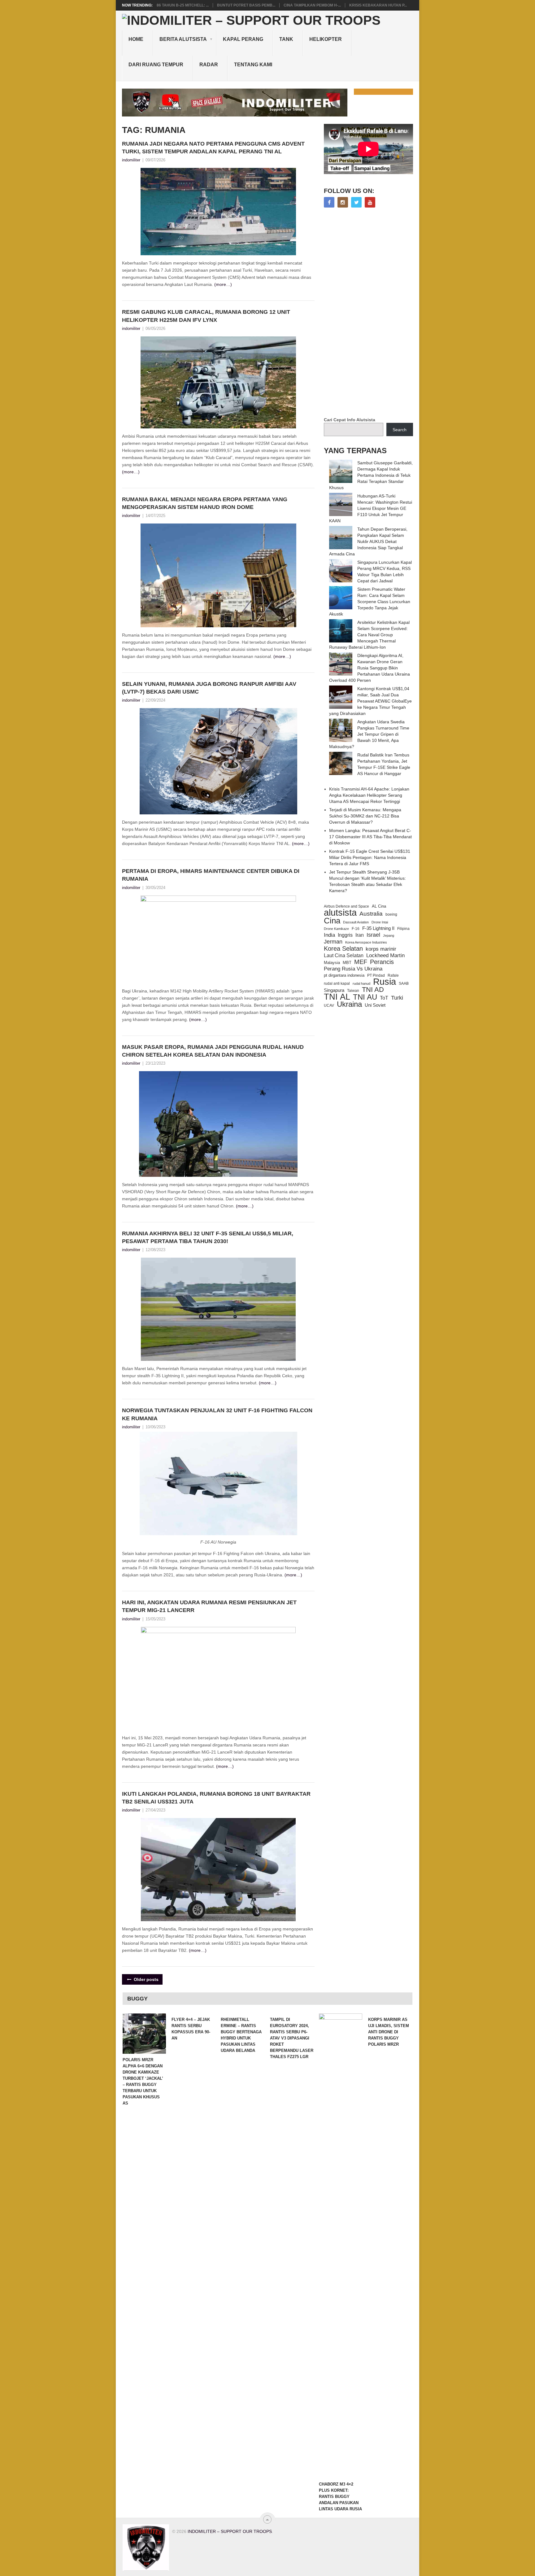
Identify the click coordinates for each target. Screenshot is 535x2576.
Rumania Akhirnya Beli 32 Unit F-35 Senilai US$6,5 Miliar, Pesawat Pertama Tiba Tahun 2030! (208, 1237)
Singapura (334, 990)
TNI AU (365, 997)
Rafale (393, 975)
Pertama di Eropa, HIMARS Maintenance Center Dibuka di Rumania (211, 875)
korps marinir (381, 949)
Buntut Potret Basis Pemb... (246, 5)
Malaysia (332, 963)
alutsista (340, 913)
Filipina (403, 929)
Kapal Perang (243, 39)
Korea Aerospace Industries (366, 942)
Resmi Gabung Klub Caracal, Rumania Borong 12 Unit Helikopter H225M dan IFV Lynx (206, 316)
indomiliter (131, 160)
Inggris (345, 935)
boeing (391, 914)
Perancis (382, 962)
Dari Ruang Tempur (156, 65)
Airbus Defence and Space (346, 906)
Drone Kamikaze (336, 929)
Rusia (385, 982)
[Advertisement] (370, 313)
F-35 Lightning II (378, 928)
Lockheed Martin (385, 955)
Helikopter (326, 39)
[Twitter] (356, 202)
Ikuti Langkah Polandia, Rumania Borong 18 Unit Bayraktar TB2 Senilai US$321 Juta (216, 1798)
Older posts (146, 1979)
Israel (373, 935)
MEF (361, 962)
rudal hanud (361, 984)
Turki (397, 998)
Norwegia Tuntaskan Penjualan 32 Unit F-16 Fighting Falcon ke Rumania (217, 1414)
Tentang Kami (253, 65)
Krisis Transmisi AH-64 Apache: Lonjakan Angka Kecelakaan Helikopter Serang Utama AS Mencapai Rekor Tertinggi (369, 795)
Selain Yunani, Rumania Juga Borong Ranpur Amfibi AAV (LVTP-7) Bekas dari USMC (209, 688)
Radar (209, 65)
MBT (347, 963)
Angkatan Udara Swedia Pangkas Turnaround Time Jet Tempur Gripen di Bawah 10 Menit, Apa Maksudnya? (369, 734)
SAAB (404, 984)
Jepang (389, 935)
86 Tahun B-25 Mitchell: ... (183, 5)
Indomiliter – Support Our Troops (230, 2531)
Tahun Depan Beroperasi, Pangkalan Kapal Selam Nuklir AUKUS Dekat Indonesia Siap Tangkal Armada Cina (368, 541)
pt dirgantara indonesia (344, 975)
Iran (360, 935)
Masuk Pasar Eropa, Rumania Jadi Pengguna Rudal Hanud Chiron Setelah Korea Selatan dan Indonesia (213, 1051)
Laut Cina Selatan (344, 955)
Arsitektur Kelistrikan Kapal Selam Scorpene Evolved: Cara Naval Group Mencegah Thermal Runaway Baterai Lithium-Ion (369, 635)
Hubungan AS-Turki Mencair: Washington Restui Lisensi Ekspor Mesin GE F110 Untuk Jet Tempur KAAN (371, 508)
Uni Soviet (375, 1005)
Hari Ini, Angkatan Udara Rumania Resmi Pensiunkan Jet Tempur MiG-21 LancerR (209, 1606)
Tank (286, 39)
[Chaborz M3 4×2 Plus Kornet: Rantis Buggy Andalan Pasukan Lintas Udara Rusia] (341, 2246)
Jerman (333, 942)
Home (136, 39)
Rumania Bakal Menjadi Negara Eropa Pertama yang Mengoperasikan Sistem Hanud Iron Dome (205, 503)
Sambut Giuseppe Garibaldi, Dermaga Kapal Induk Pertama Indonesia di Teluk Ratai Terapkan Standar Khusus (371, 475)
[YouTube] (370, 202)
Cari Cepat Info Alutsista (350, 420)
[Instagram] (343, 202)
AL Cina (379, 906)
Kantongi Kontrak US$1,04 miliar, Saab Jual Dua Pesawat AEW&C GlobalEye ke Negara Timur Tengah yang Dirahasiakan (370, 701)
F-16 (356, 929)
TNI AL (337, 997)
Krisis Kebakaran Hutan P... (378, 5)
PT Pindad (376, 975)
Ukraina (349, 1004)
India (329, 935)
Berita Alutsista (183, 39)
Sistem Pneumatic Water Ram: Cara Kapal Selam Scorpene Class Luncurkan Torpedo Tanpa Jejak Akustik (370, 602)
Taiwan (353, 991)
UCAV (329, 1005)
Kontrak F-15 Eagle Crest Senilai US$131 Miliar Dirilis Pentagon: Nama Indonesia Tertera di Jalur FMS (370, 857)
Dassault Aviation (356, 922)
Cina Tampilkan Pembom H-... (312, 5)
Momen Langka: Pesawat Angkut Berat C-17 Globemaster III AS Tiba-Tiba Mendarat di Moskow (370, 837)
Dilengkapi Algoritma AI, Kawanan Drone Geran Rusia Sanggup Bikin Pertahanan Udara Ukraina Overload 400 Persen (370, 668)
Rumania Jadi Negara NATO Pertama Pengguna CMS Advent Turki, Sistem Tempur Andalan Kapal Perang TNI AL (213, 148)
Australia (371, 914)
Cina (332, 921)
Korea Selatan (343, 948)
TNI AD (373, 990)
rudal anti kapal (337, 983)
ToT (384, 998)
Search (400, 430)
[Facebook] (329, 202)
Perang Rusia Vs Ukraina (353, 969)
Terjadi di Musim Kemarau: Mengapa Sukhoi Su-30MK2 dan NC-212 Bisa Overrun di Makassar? (365, 816)
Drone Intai (380, 922)
